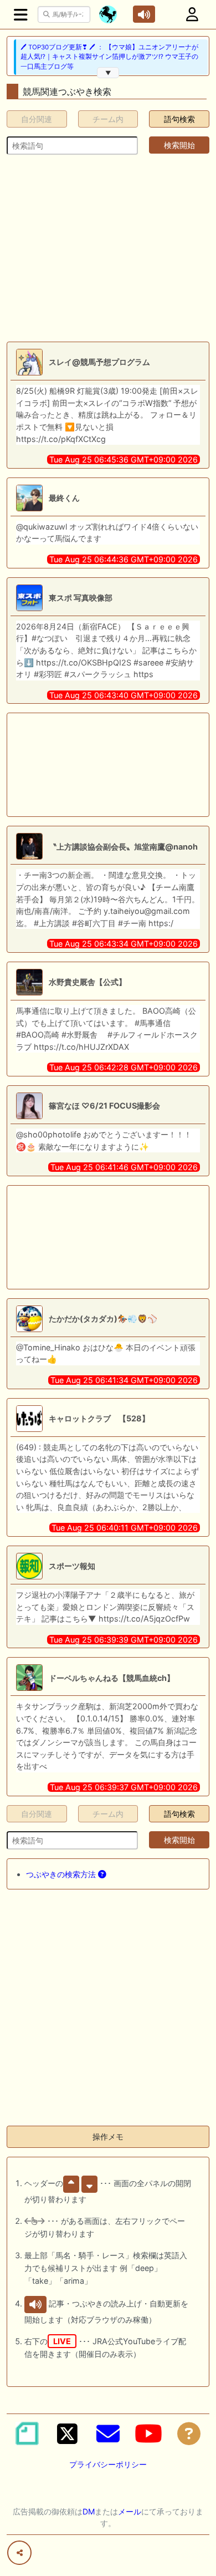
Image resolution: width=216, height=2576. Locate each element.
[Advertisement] (108, 248)
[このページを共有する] (19, 2553)
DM (89, 2511)
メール (130, 2511)
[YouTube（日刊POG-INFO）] (148, 2433)
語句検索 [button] (179, 119)
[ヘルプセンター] (189, 2433)
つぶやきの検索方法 (62, 1874)
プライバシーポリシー (108, 2464)
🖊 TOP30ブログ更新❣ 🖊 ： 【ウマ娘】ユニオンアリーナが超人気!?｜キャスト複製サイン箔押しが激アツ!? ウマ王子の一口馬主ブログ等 (109, 57)
